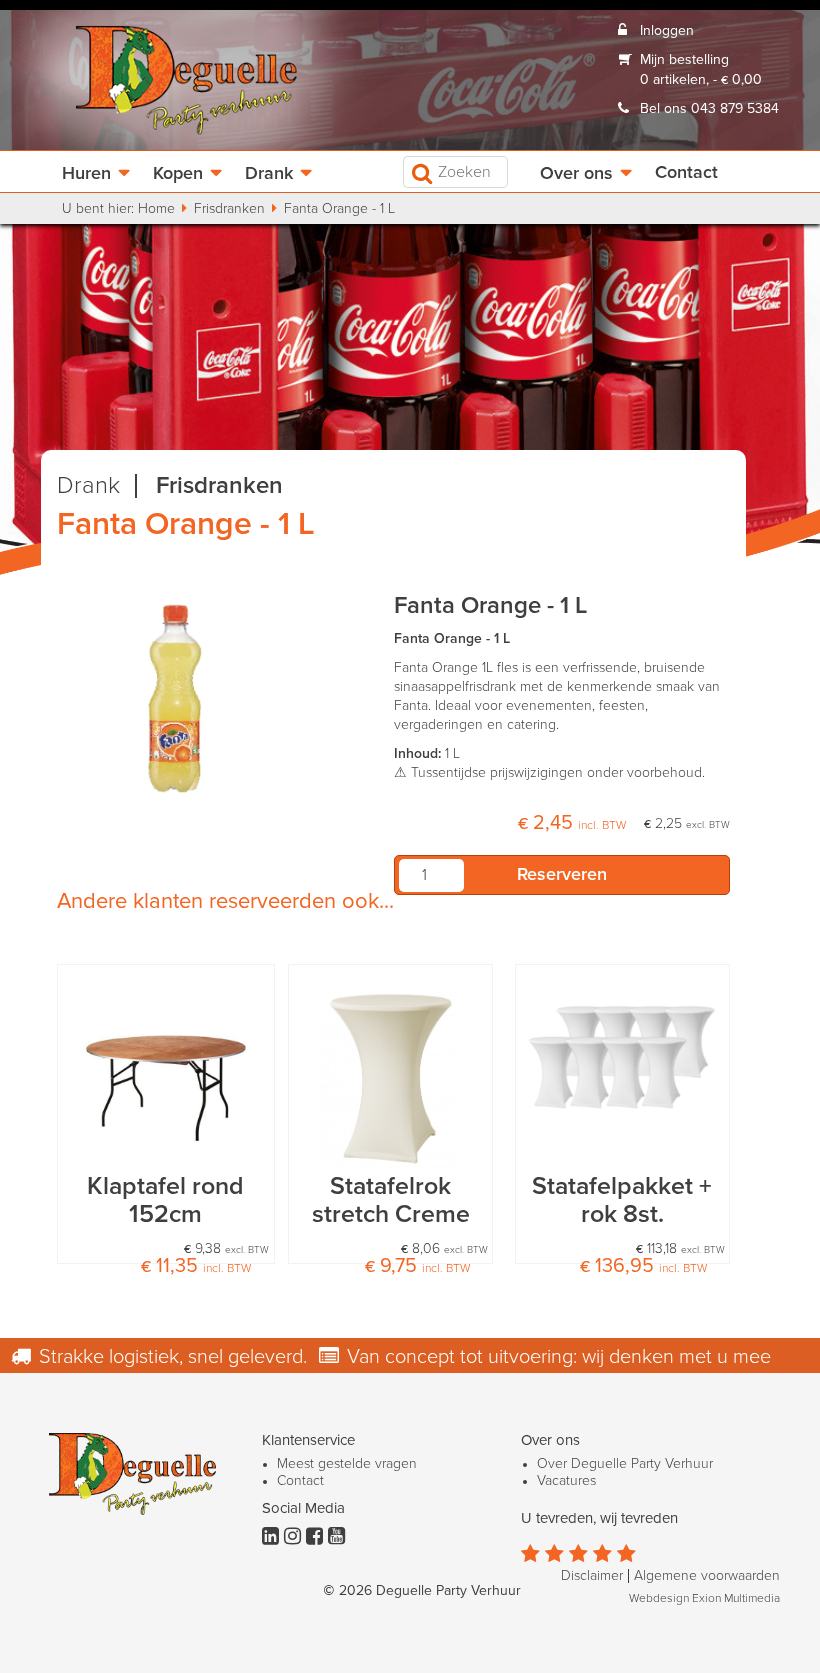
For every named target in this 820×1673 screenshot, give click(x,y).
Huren (86, 174)
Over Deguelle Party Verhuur (625, 1464)
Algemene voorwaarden (707, 1576)
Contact (686, 173)
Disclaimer (592, 1576)
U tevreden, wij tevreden (599, 1518)
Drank (269, 174)
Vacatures (566, 1481)
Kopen (178, 174)
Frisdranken (229, 209)
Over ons (576, 174)
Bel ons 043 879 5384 (709, 109)
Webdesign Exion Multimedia (704, 1599)
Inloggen (667, 31)
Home (156, 209)
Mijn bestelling (684, 60)
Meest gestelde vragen (347, 1464)
